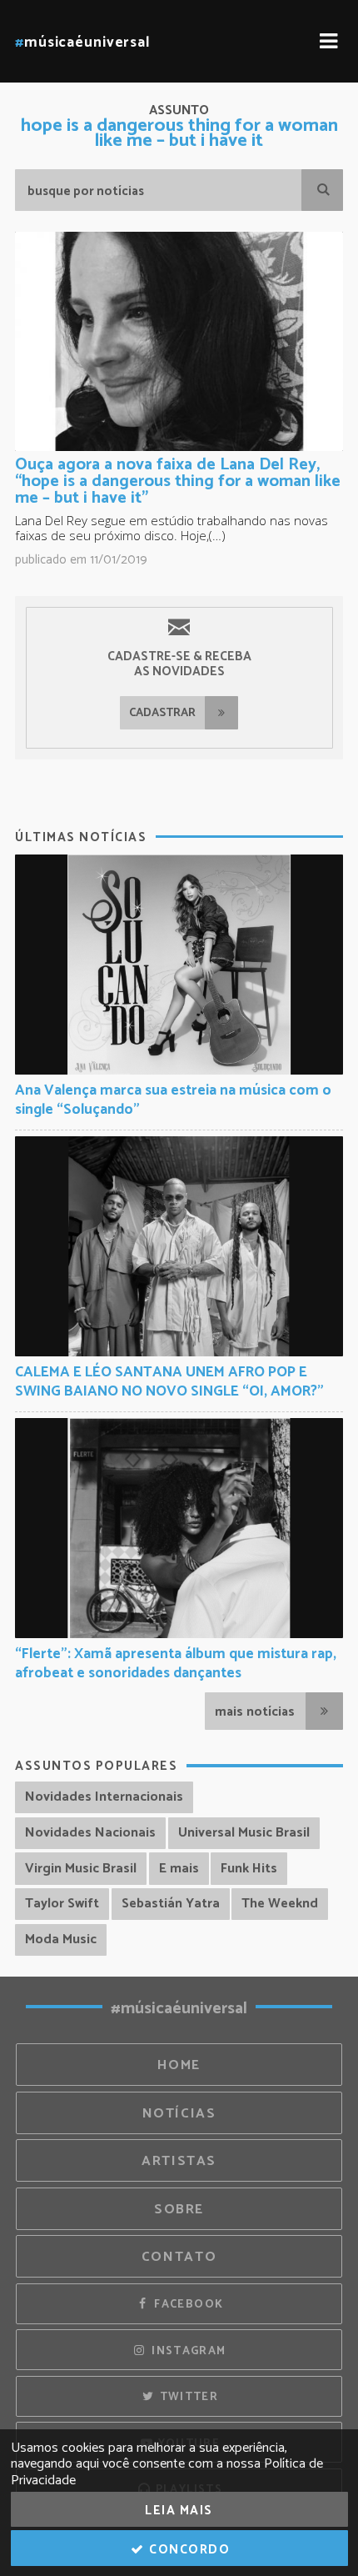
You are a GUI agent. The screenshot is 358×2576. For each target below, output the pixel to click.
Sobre (179, 2210)
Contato (179, 2257)
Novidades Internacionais (104, 1797)
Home (179, 2065)
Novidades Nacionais (90, 1833)
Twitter (187, 2397)
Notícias (179, 2114)
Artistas (179, 2161)
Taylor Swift (62, 1904)
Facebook (187, 2304)
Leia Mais (179, 2511)
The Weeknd (280, 1904)
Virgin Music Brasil (81, 1869)
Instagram (187, 2351)
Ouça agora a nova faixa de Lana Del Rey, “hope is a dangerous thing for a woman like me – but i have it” (178, 481)
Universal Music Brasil (244, 1833)
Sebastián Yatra (171, 1904)
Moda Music (61, 1940)
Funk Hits (249, 1869)
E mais (179, 1869)
